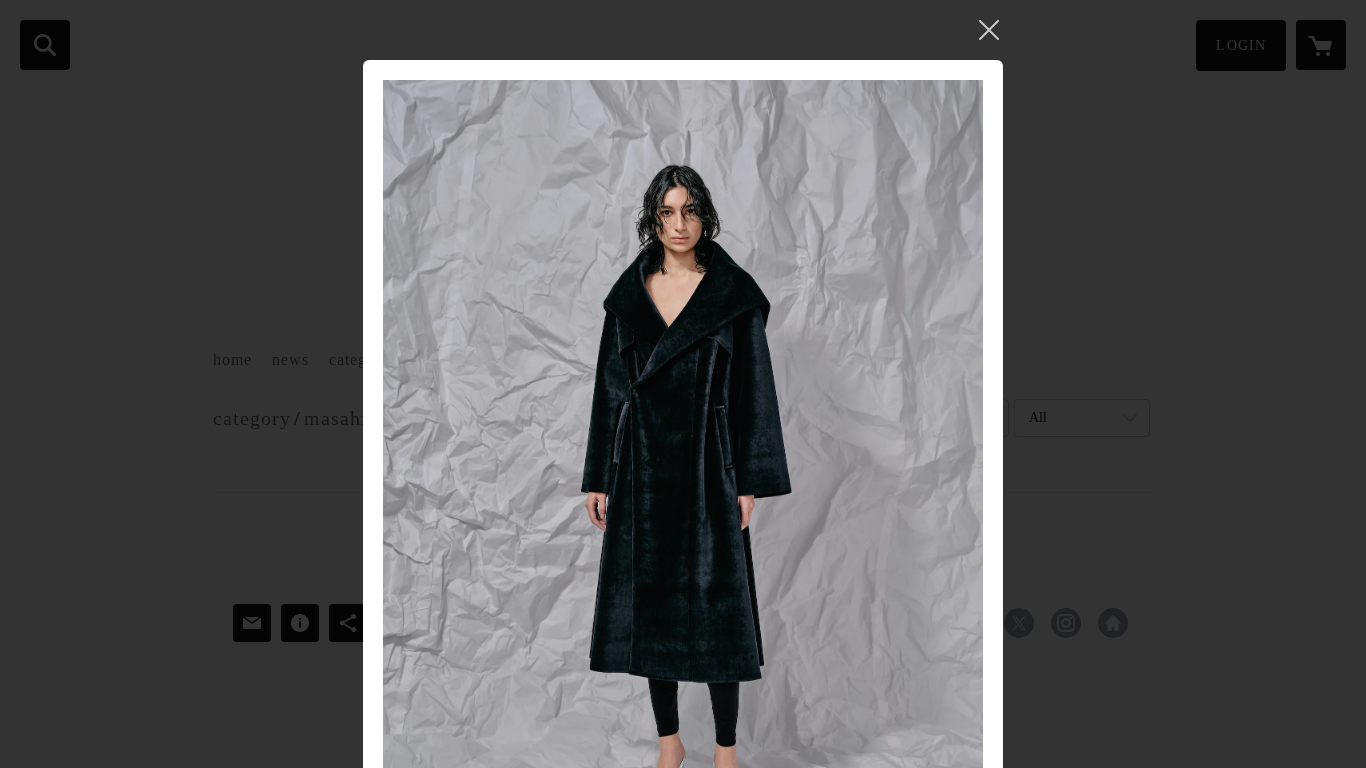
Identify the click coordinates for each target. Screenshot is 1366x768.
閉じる (989, 30)
